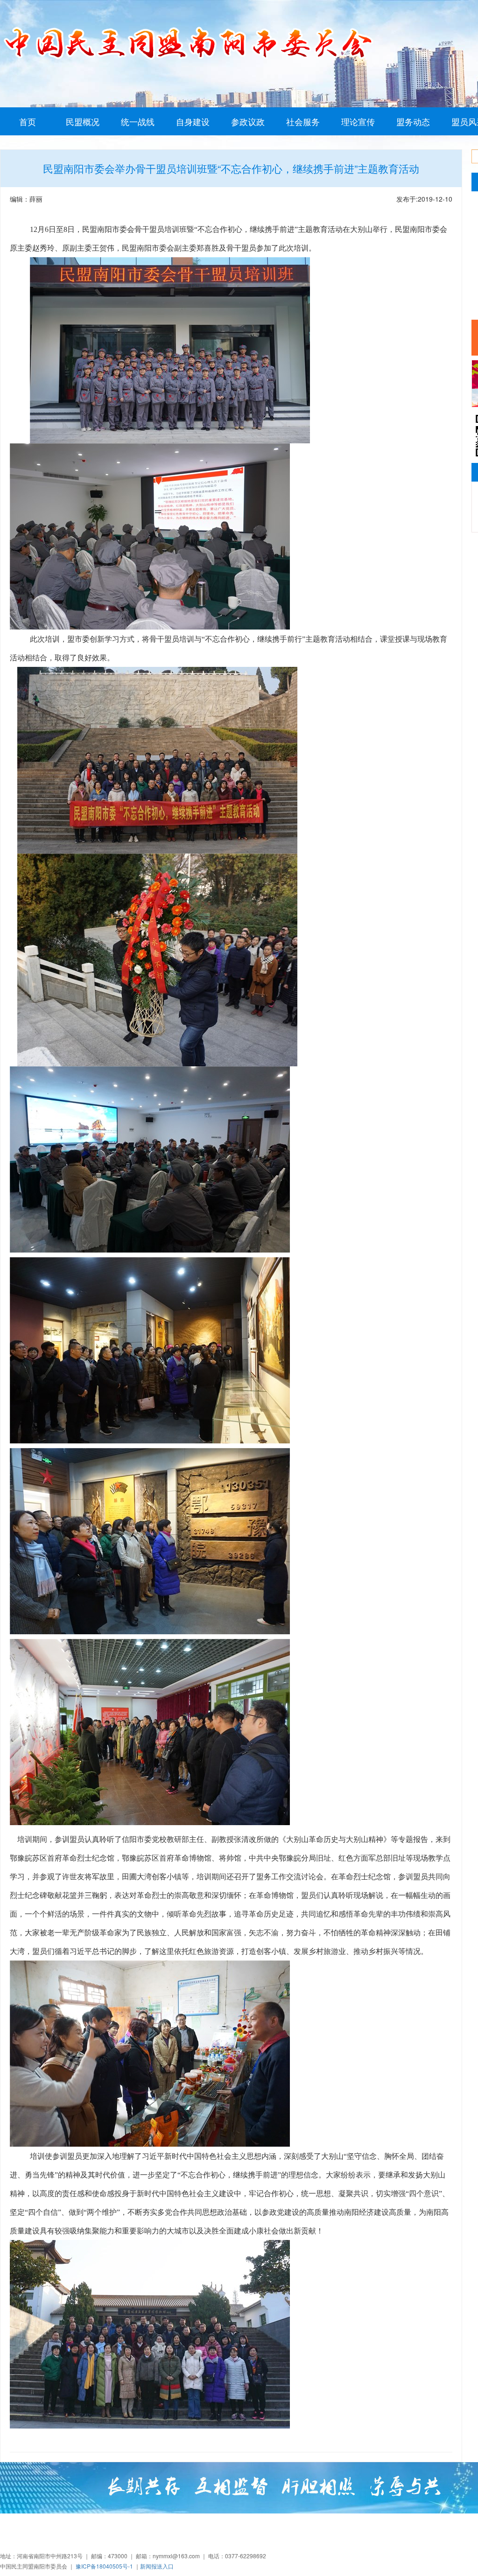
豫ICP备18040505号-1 (104, 2566)
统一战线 (138, 121)
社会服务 (303, 121)
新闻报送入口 (157, 2566)
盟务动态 (413, 121)
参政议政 (248, 121)
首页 (28, 121)
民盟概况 (83, 121)
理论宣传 (358, 121)
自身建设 (193, 121)
